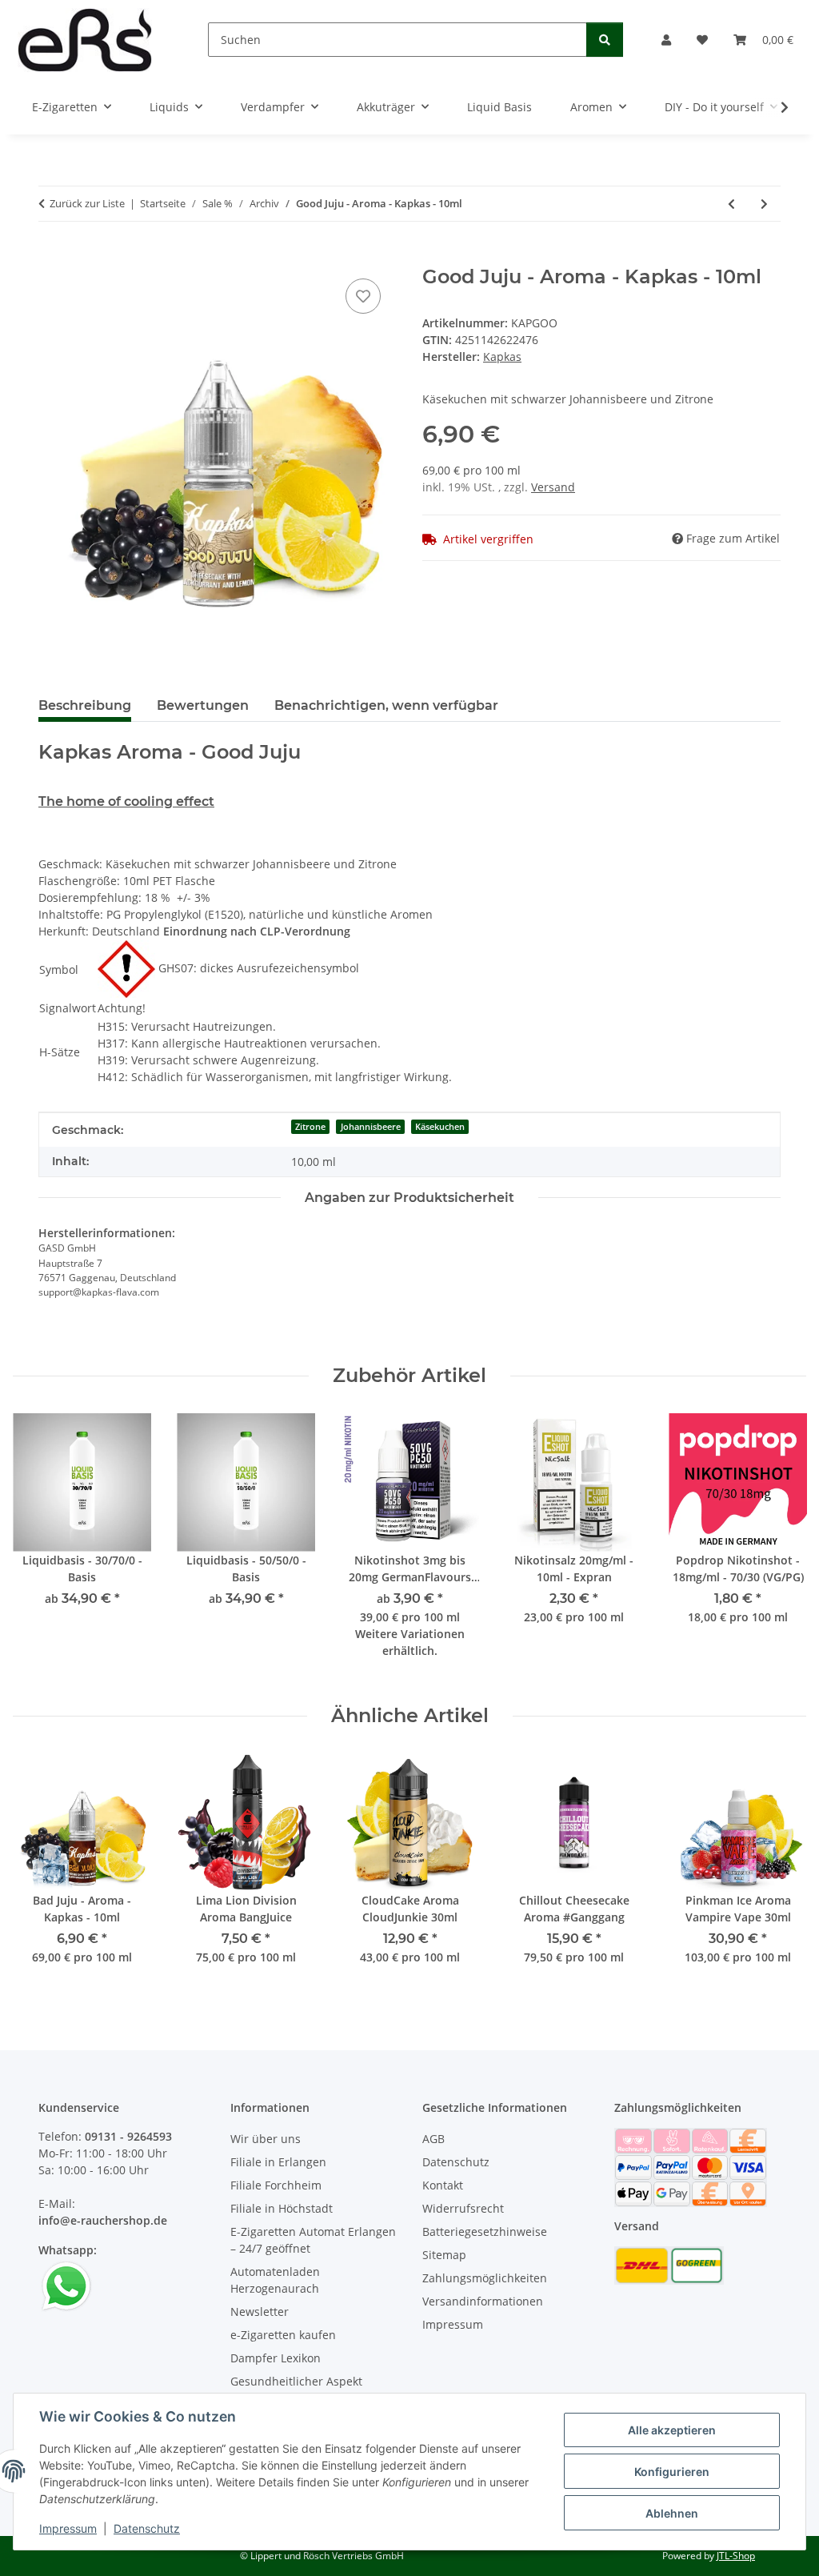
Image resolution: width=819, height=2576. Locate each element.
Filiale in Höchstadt (282, 2208)
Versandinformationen (483, 2301)
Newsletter (260, 2312)
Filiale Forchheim (276, 2185)
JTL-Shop (736, 2556)
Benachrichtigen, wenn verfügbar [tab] (386, 705)
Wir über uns (266, 2139)
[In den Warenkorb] (51, 257)
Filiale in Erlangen (278, 2162)
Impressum (68, 2528)
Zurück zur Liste (87, 203)
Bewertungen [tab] (203, 705)
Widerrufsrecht (463, 2208)
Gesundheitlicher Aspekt (296, 2381)
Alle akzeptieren (672, 2430)
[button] (666, 40)
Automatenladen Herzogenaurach (275, 2280)
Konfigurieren (672, 2472)
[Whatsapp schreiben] (66, 2285)
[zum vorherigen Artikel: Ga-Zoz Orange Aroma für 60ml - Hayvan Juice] (731, 204)
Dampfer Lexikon (276, 2358)
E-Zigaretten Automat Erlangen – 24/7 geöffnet (313, 2240)
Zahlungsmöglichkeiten (485, 2278)
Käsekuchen (440, 1127)
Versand (553, 487)
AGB (433, 2139)
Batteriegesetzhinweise (485, 2231)
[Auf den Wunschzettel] (363, 296)
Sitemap (444, 2255)
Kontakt (443, 2185)
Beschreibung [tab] (85, 705)
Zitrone (310, 1127)
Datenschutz (147, 2528)
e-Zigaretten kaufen (283, 2335)
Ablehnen (672, 2513)
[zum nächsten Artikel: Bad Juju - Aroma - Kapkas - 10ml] (764, 204)
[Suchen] (605, 40)
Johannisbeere (371, 1127)
